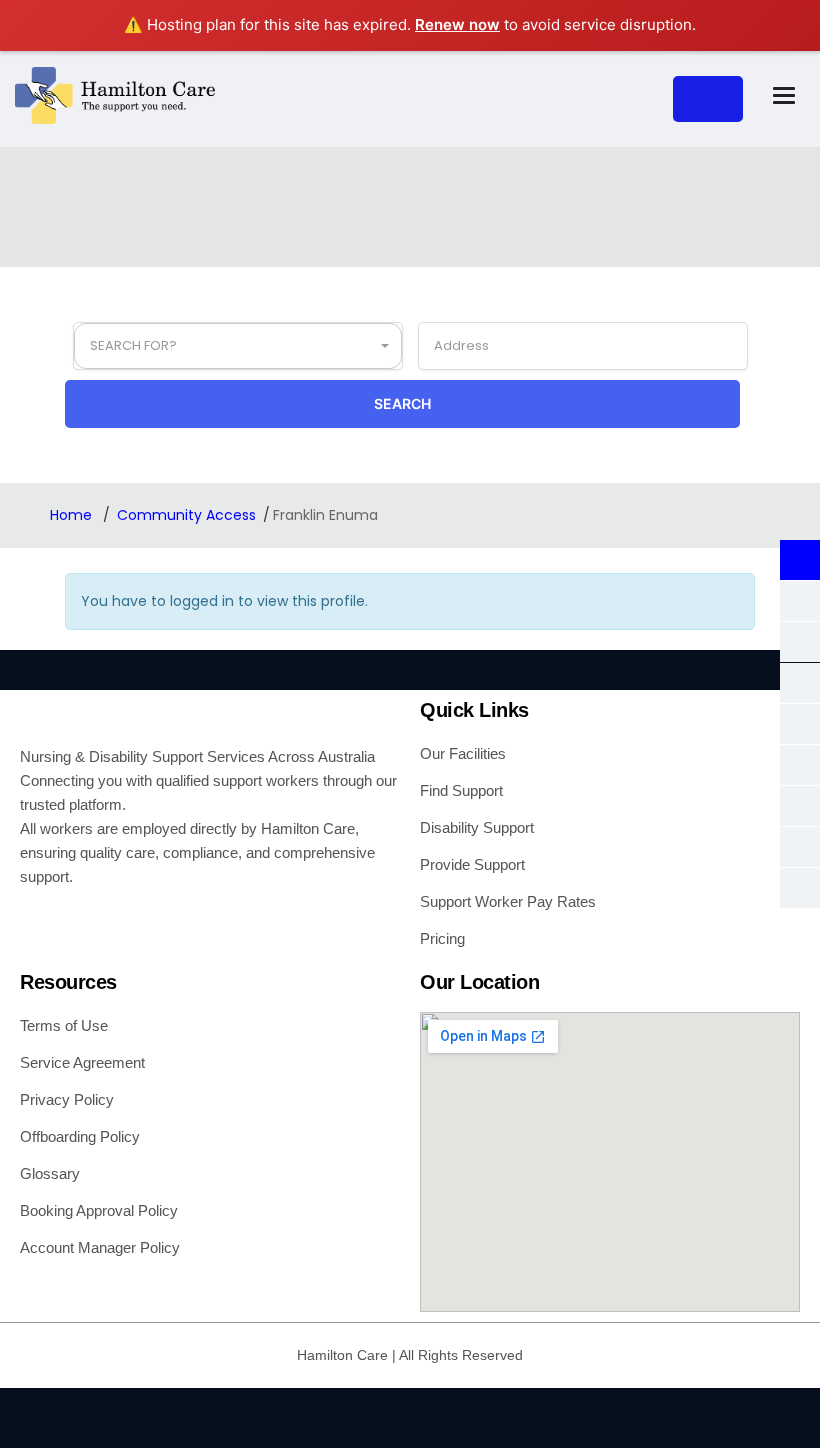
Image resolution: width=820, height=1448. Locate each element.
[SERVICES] (800, 806)
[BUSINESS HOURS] (800, 642)
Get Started (708, 99)
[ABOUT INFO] (800, 560)
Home (73, 515)
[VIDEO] (800, 765)
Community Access (186, 515)
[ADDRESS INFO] (800, 683)
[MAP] (800, 724)
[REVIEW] (800, 888)
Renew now (457, 24)
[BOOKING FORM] (800, 847)
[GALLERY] (800, 601)
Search (402, 403)
